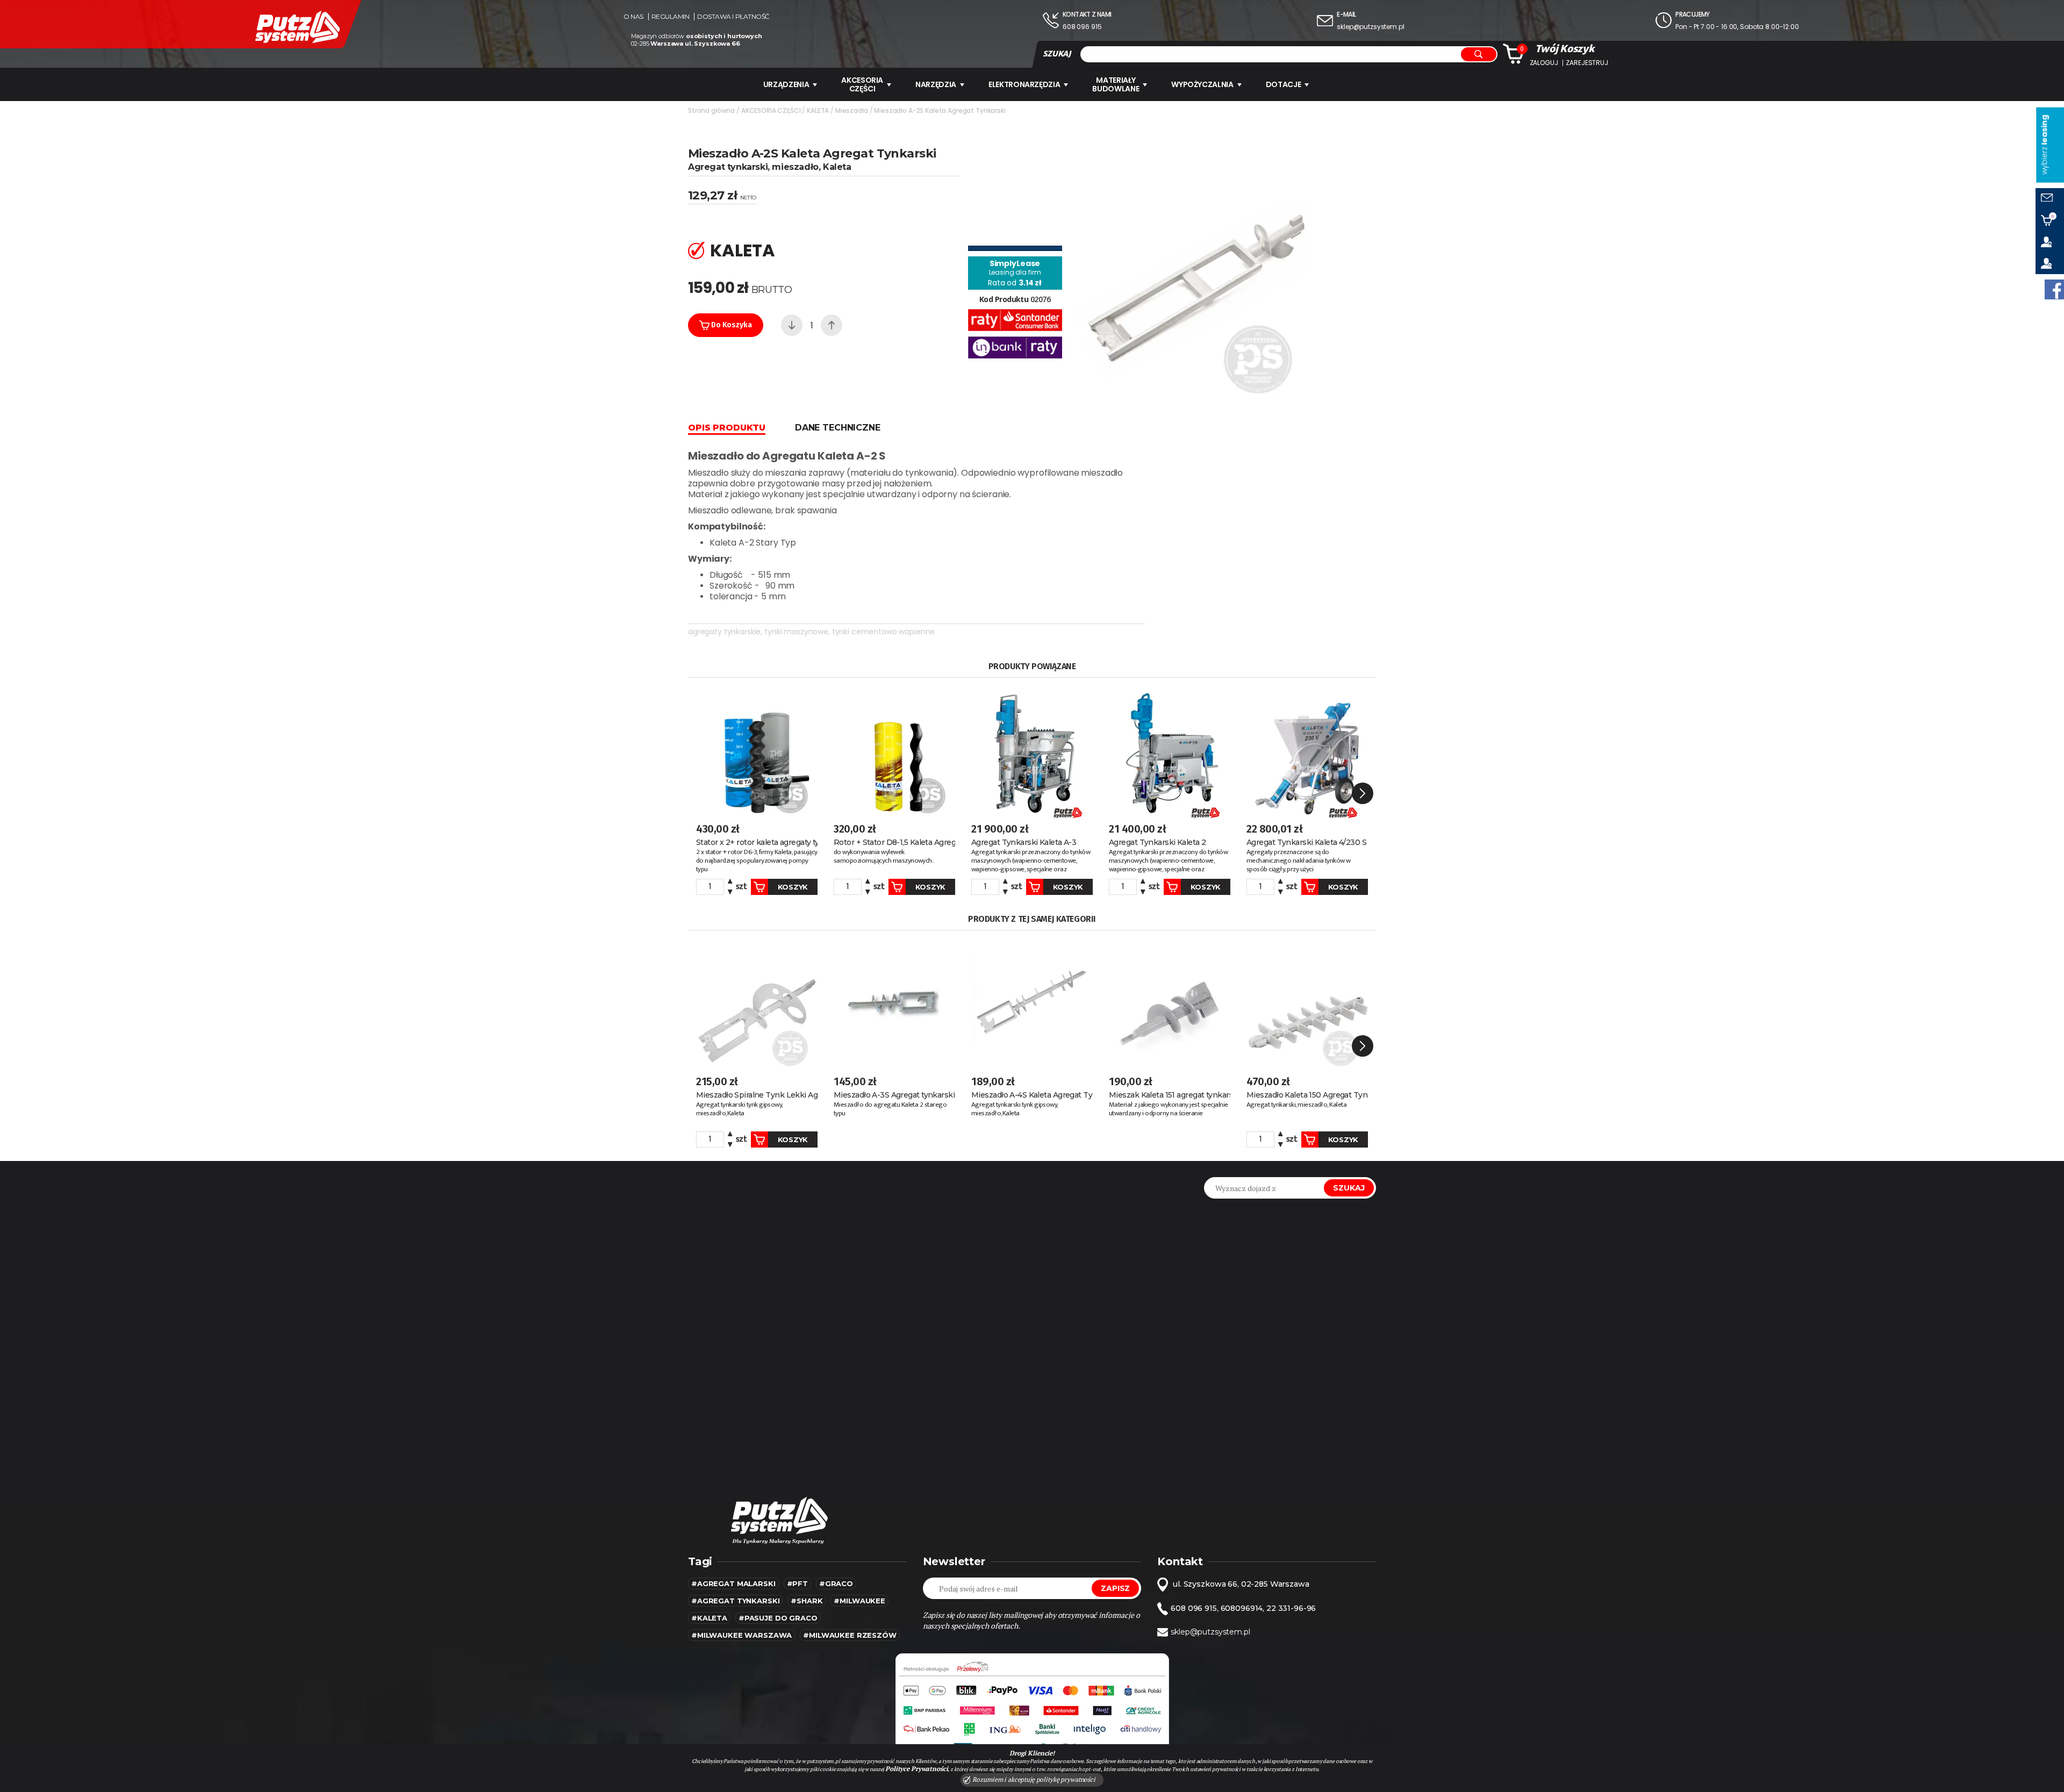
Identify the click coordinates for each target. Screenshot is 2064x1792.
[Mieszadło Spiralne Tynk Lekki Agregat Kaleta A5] (757, 1001)
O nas (633, 17)
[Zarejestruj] (2050, 263)
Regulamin (671, 17)
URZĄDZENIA (786, 84)
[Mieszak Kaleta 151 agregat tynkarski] (1170, 1001)
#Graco (836, 1583)
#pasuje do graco (778, 1618)
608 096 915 (1082, 27)
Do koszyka (730, 325)
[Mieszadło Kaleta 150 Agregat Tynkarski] (1307, 1001)
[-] (792, 325)
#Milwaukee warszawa (741, 1635)
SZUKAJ (1057, 54)
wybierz (2044, 145)
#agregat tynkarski (735, 1601)
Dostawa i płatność (733, 17)
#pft (797, 1583)
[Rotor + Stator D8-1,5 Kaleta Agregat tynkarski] (894, 749)
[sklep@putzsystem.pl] (2050, 199)
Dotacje (1284, 84)
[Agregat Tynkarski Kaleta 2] (1170, 749)
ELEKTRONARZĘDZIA (1024, 84)
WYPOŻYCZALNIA (1202, 84)
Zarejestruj (1587, 63)
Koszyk (793, 887)
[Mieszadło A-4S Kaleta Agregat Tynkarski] (1032, 1001)
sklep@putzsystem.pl (1370, 27)
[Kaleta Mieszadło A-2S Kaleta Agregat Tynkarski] (1194, 267)
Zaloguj (1544, 63)
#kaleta (709, 1618)
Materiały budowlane (1116, 84)
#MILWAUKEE (859, 1601)
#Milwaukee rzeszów (850, 1635)
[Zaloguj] (2050, 242)
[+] (832, 325)
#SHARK (807, 1601)
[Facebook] (2054, 289)
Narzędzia (936, 84)
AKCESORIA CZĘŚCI (862, 84)
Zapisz (1115, 1588)
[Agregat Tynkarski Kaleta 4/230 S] (1307, 749)
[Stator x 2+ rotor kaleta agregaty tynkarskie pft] (757, 749)
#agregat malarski (733, 1583)
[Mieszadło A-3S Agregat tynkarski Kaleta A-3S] (894, 1001)
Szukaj (1349, 1188)
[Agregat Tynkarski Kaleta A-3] (1032, 749)
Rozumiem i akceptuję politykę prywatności (1033, 1779)
